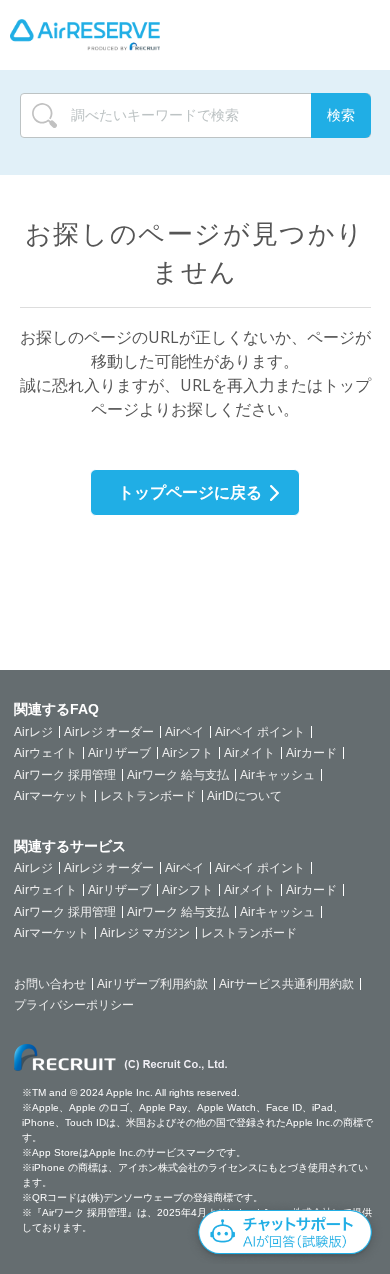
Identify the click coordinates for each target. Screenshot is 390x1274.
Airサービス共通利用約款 (286, 984)
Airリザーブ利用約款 (152, 984)
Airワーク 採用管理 (65, 775)
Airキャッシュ (277, 775)
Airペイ (184, 732)
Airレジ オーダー (109, 732)
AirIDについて (244, 796)
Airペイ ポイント (260, 732)
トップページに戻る (190, 492)
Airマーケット (51, 796)
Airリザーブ (119, 753)
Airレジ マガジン (145, 933)
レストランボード (148, 796)
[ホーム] (85, 35)
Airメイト (249, 753)
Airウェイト (45, 753)
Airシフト (187, 753)
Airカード (311, 753)
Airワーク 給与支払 (178, 775)
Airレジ (33, 732)
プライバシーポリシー (74, 1005)
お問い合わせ (50, 984)
